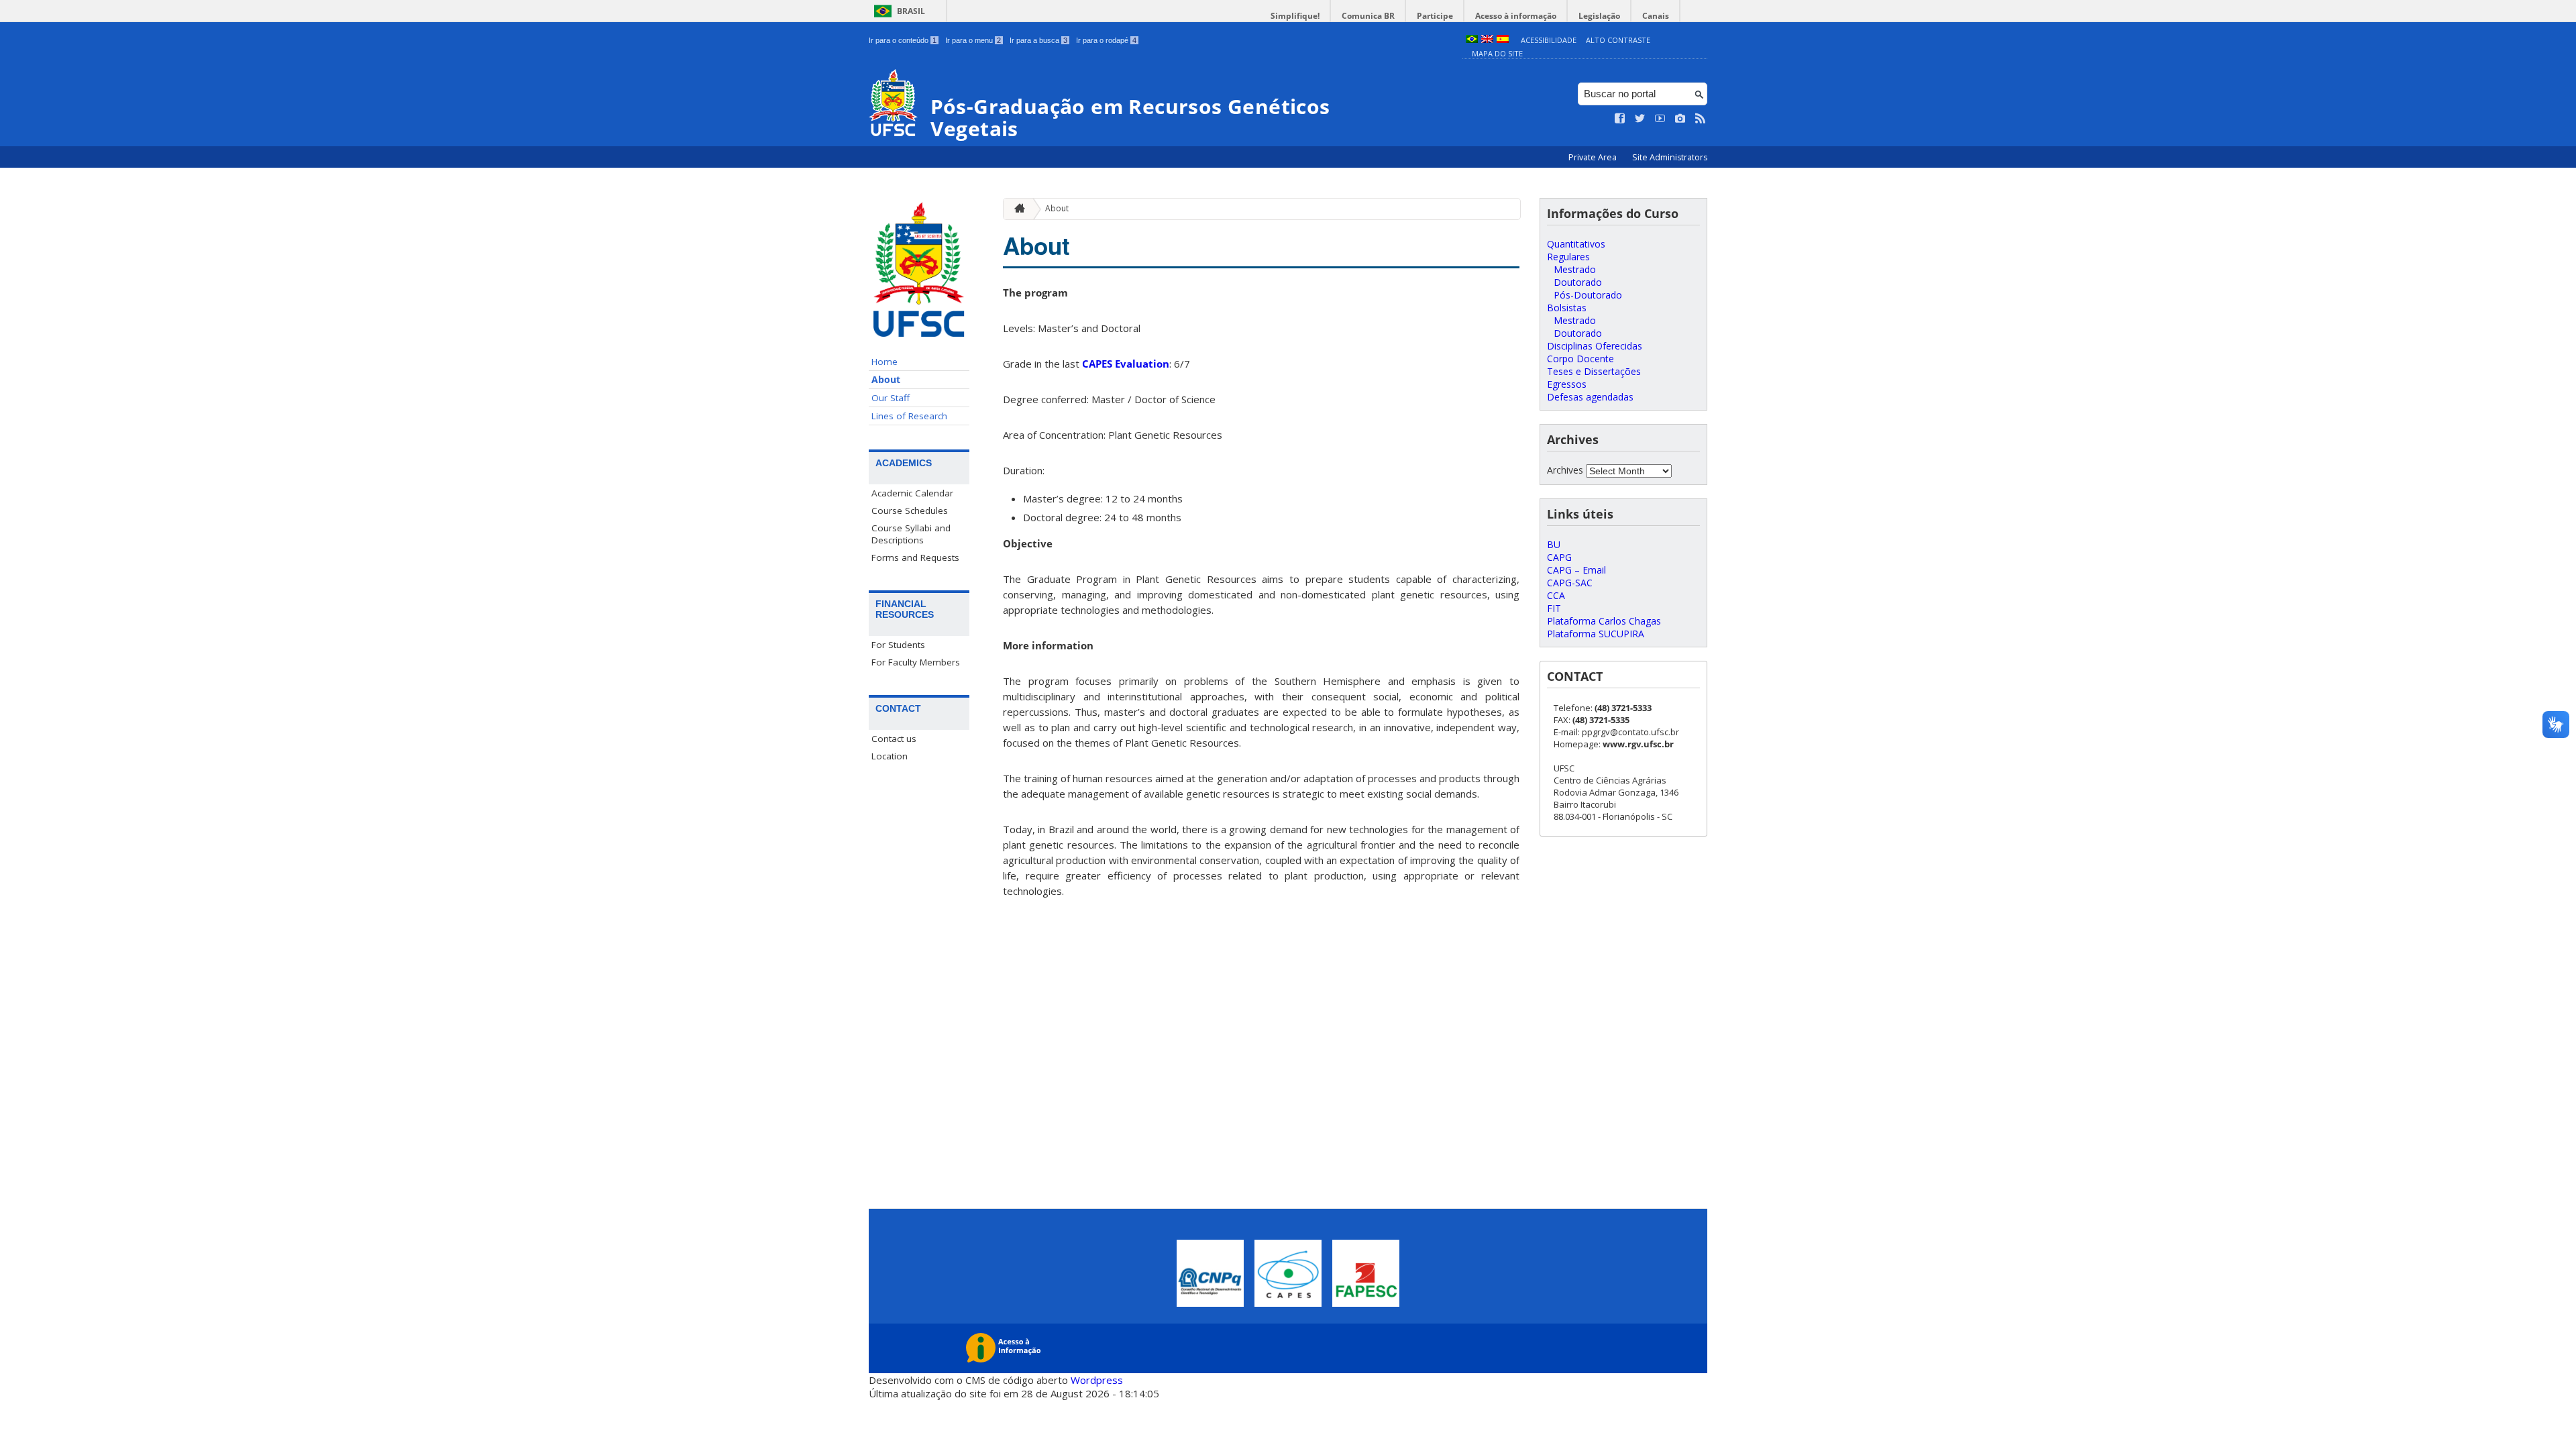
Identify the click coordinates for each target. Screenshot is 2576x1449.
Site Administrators (1670, 157)
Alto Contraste (1618, 40)
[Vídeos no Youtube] (1660, 119)
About (886, 380)
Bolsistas (1567, 308)
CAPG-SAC (1570, 583)
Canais (1656, 16)
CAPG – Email (1576, 570)
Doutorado (1578, 282)
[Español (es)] (1503, 40)
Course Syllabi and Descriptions (911, 534)
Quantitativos (1576, 244)
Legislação (1599, 16)
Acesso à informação (1516, 16)
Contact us (894, 739)
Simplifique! (1295, 16)
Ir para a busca (1038, 40)
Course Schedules (910, 511)
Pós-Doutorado (1588, 295)
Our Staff (891, 398)
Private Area (1594, 157)
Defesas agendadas (1590, 397)
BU (1554, 544)
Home (884, 362)
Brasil (911, 11)
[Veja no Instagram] (1680, 119)
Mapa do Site (1497, 53)
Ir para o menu (973, 40)
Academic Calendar (912, 493)
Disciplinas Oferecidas (1595, 346)
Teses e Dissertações (1594, 371)
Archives (1565, 470)
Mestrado (1575, 269)
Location (890, 756)
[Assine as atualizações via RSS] (1701, 119)
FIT (1554, 608)
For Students (898, 645)
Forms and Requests (915, 557)
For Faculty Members (916, 662)
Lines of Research (909, 416)
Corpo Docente (1580, 359)
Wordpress (1097, 1380)
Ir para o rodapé (1106, 40)
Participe (1435, 16)
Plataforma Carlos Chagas (1604, 621)
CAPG (1559, 557)
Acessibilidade (1549, 40)
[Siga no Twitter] (1640, 119)
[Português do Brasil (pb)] (1472, 40)
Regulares (1568, 257)
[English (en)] (1487, 40)
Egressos (1567, 384)
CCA (1556, 595)
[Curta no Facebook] (1620, 119)
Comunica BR (1368, 16)
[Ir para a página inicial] (1016, 209)
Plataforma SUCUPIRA (1596, 634)
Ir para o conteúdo (903, 40)
